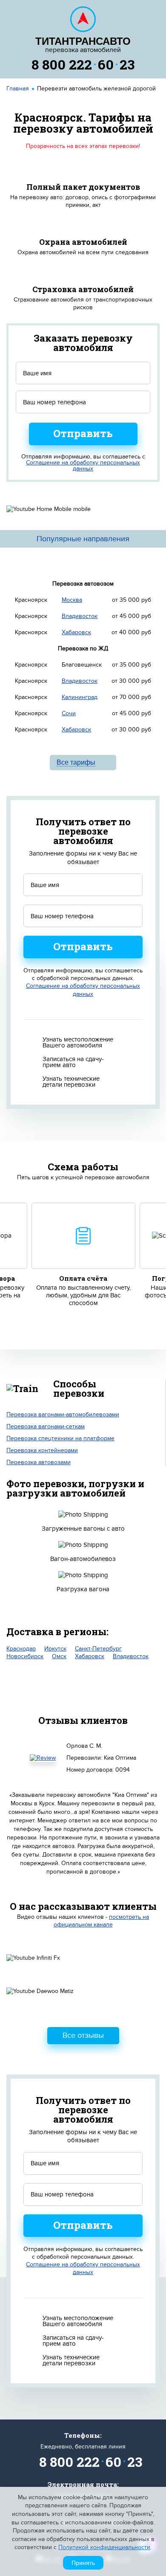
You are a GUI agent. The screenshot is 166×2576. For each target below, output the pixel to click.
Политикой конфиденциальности (104, 2547)
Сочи (69, 713)
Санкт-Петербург (98, 1649)
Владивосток (80, 616)
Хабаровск (76, 632)
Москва (72, 600)
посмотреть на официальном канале (102, 1921)
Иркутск (55, 1649)
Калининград (80, 697)
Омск (59, 1656)
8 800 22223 (83, 64)
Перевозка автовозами (39, 1462)
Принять (83, 2563)
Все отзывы (83, 2035)
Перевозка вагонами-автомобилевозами (63, 1414)
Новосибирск (25, 1656)
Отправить (83, 433)
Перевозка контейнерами (42, 1450)
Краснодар (21, 1649)
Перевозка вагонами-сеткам (46, 1426)
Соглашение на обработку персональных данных (83, 466)
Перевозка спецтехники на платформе (60, 1438)
